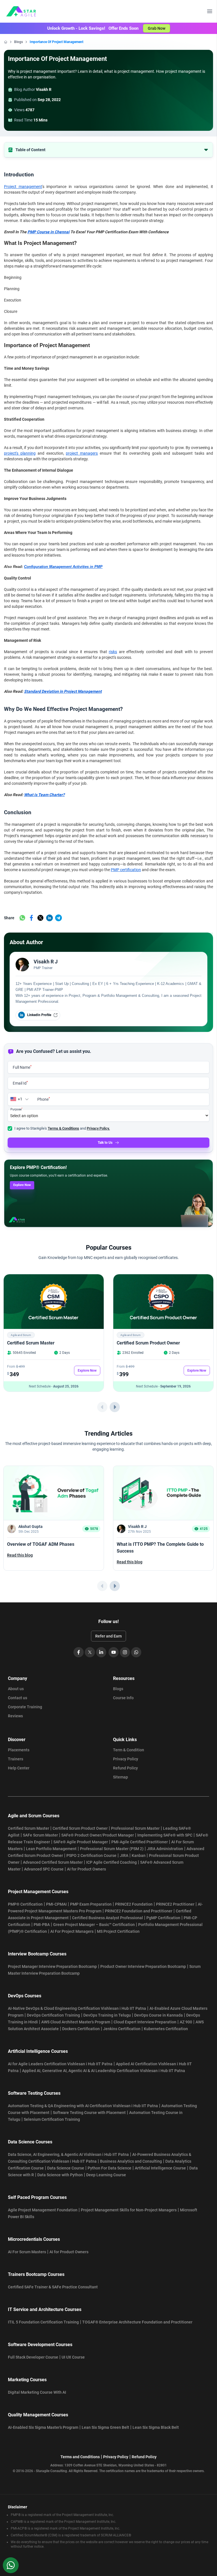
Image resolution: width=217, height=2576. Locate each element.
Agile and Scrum (21, 1335)
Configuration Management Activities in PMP (63, 567)
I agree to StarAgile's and (62, 1128)
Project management (23, 187)
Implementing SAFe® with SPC (165, 1835)
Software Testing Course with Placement (89, 2113)
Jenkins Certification (122, 2029)
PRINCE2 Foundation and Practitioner (139, 1911)
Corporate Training (25, 1707)
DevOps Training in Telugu (107, 2015)
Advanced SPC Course (44, 1869)
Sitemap (121, 1777)
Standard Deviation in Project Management (63, 691)
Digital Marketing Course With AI (37, 2392)
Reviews (15, 1716)
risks (113, 652)
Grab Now (157, 28)
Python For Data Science (109, 2168)
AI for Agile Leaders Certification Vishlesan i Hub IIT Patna (60, 2064)
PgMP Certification (163, 1918)
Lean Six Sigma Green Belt (105, 2427)
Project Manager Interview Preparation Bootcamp (52, 1966)
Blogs (19, 42)
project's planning (20, 453)
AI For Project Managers (72, 1931)
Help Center (19, 1768)
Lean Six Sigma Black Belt (156, 2427)
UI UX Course (73, 2357)
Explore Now (22, 1185)
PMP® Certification (25, 1904)
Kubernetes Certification (166, 2029)
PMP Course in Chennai (48, 232)
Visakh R (44, 89)
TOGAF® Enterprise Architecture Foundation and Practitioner (137, 2322)
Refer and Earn (108, 1636)
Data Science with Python (60, 2175)
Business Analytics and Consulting (131, 2161)
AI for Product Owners (86, 1869)
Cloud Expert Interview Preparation (145, 2022)
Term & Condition (129, 1750)
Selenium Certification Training (52, 2119)
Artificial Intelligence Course (160, 2168)
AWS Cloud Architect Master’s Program (76, 2022)
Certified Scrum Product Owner (148, 1343)
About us (16, 1689)
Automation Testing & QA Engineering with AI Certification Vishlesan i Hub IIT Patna (83, 2106)
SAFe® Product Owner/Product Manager (98, 1835)
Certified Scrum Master (31, 1343)
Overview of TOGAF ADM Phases (41, 1544)
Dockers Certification (81, 2029)
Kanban (139, 1855)
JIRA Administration (165, 1849)
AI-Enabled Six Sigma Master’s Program (43, 2427)
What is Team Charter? (44, 795)
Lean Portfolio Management (51, 1849)
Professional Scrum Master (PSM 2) (112, 1849)
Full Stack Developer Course (33, 2357)
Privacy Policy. (98, 1128)
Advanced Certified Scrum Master (53, 1862)
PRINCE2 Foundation (134, 1904)
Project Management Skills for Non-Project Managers (129, 2210)
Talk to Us (105, 1143)
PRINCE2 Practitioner (175, 1904)
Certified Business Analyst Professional (108, 1918)
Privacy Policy (126, 1759)
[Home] (6, 42)
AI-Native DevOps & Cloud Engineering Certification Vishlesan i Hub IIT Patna (77, 2008)
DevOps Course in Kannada (159, 2015)
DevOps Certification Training (53, 2015)
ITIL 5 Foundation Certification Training (43, 2322)
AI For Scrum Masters (27, 2252)
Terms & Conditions (63, 1128)
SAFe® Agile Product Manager (81, 1842)
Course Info (123, 1698)
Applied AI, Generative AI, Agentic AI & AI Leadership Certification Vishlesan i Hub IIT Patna (104, 2071)
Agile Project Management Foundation (43, 2210)
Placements (19, 1750)
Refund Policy (125, 1768)
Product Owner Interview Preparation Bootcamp (143, 1966)
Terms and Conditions (80, 2457)
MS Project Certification (118, 1931)
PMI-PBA (42, 1925)
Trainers (16, 1759)
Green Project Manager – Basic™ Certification (94, 1925)
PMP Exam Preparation (91, 1904)
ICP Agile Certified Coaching (111, 1862)
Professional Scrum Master (135, 1828)
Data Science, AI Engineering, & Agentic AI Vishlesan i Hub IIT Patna (68, 2154)
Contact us (18, 1698)
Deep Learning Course (106, 2175)
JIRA (124, 1855)
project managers (82, 453)
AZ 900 (186, 2022)
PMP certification (126, 870)
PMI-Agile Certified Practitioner (140, 1842)
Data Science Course (66, 2168)
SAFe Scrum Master (40, 1835)
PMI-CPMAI (56, 1904)
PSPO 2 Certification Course (91, 1855)
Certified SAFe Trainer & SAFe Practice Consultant (53, 2287)
